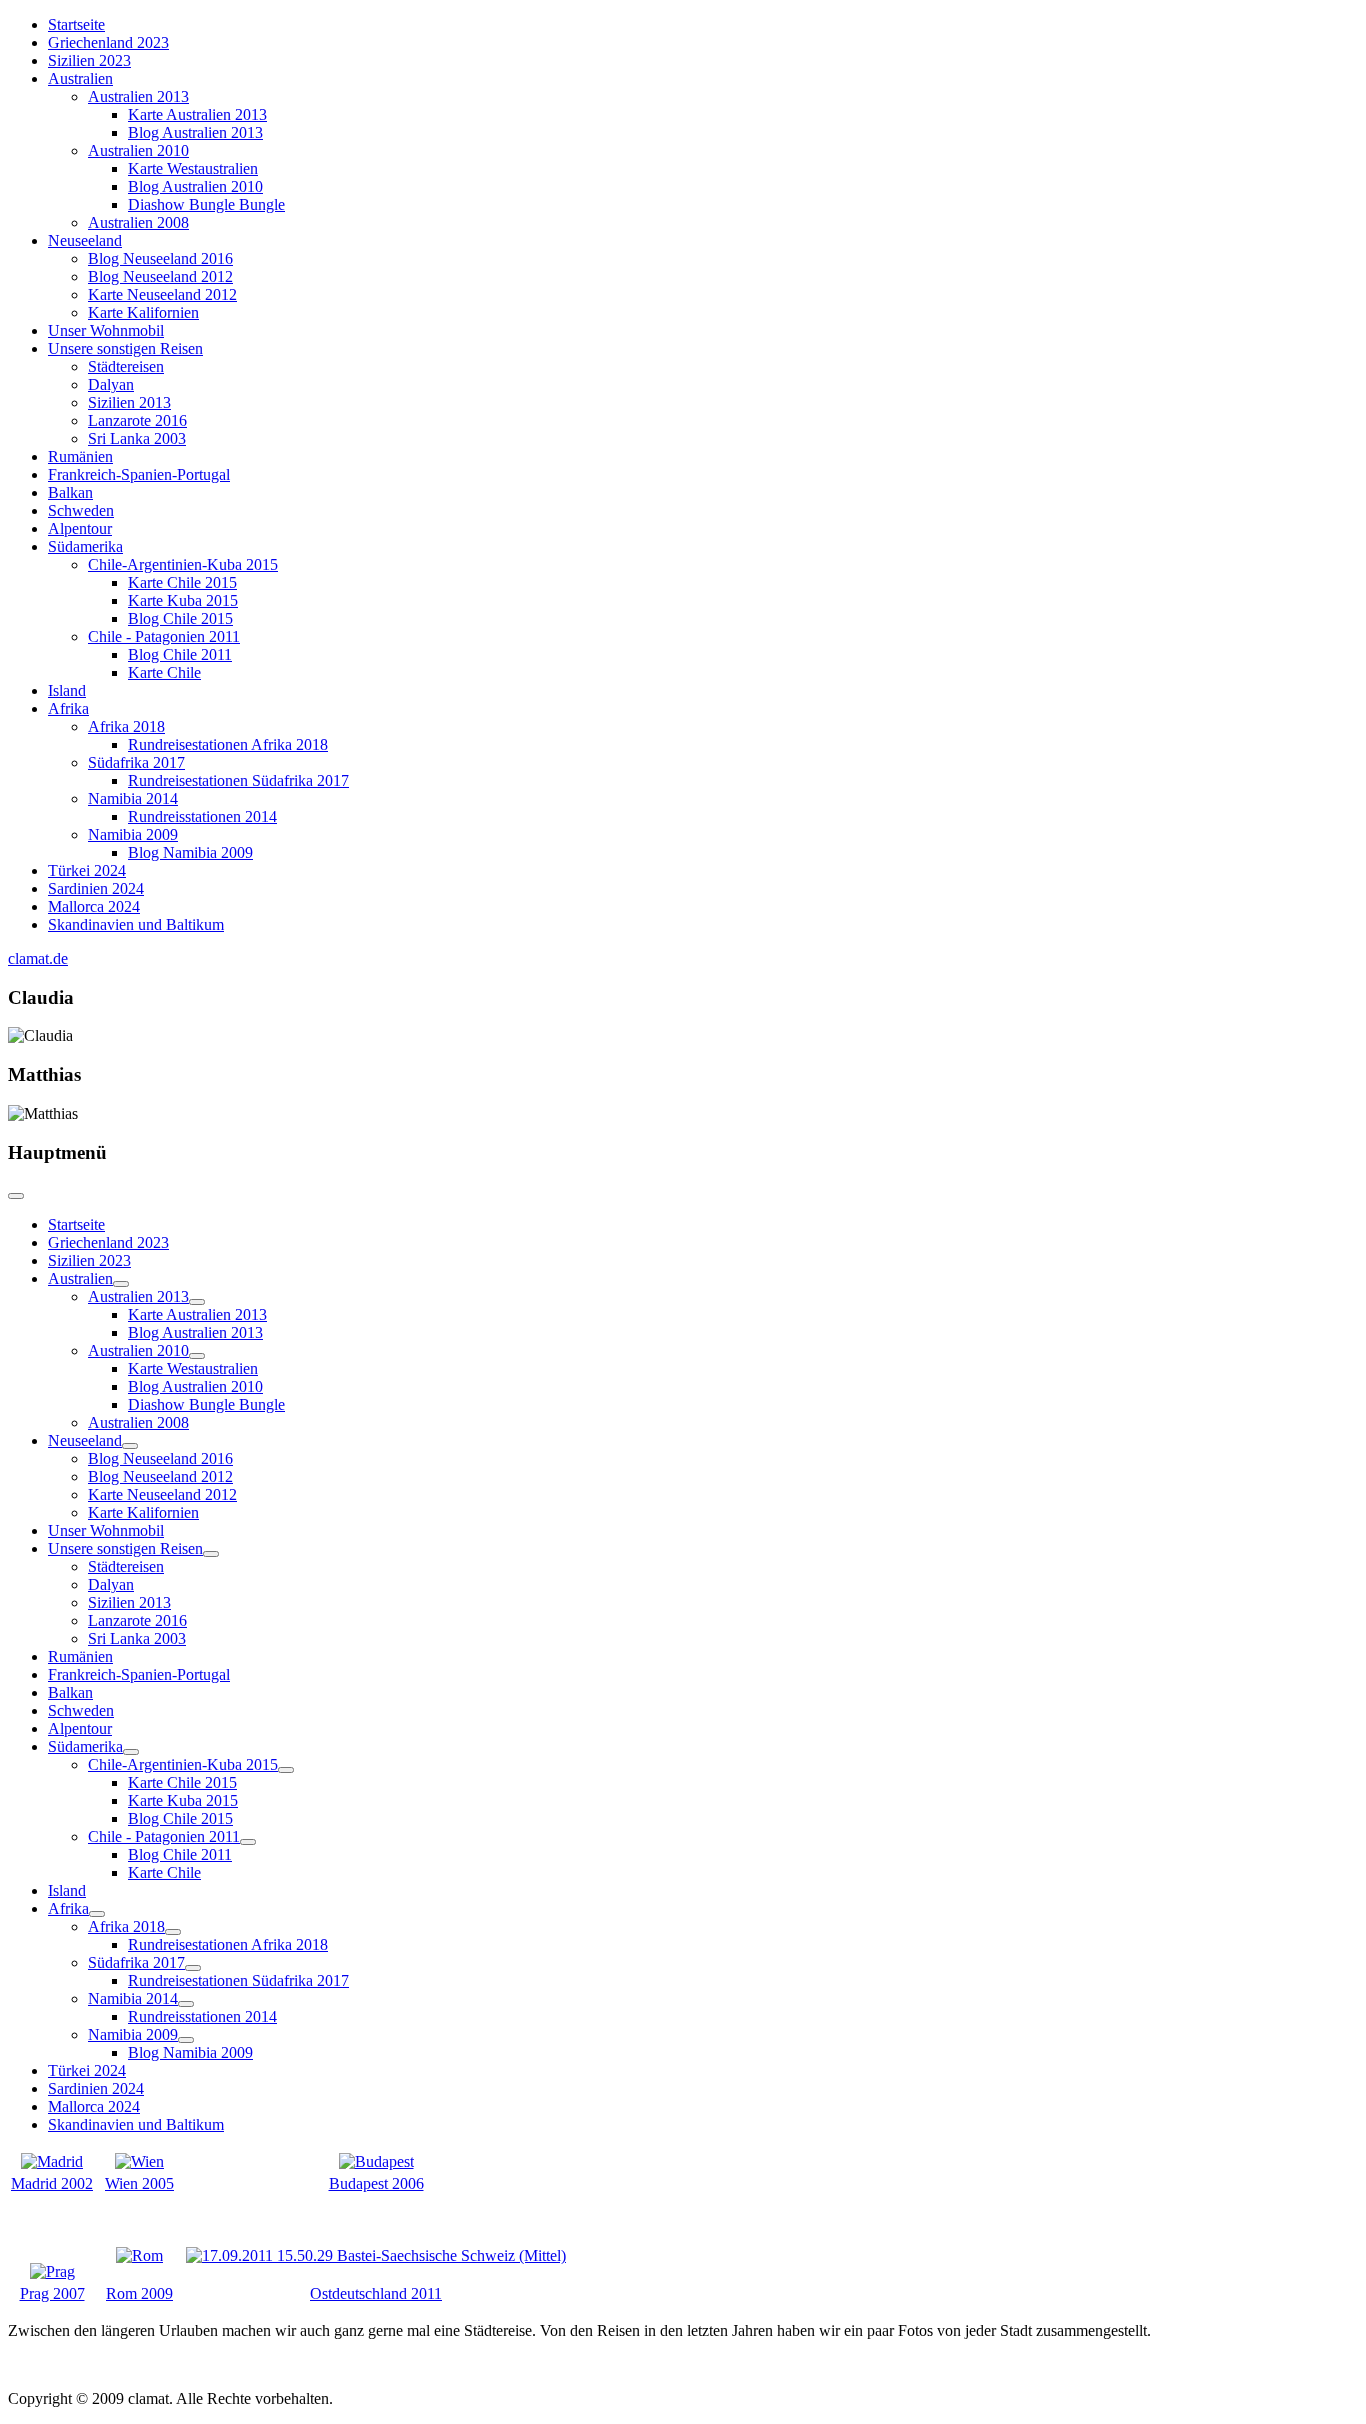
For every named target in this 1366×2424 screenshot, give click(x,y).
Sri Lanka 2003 (137, 438)
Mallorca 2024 (94, 906)
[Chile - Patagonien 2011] (248, 1842)
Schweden (81, 510)
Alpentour (80, 528)
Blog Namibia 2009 (190, 852)
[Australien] (121, 1284)
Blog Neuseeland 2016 (160, 258)
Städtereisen (126, 366)
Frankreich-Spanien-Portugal (139, 474)
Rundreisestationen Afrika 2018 (228, 744)
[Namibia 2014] (186, 2004)
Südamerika (85, 546)
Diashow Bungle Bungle (206, 204)
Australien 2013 (138, 96)
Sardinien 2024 (96, 888)
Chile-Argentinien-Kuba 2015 (183, 564)
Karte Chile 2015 (182, 582)
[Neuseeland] (130, 1446)
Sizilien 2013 (129, 402)
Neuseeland (85, 240)
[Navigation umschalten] (16, 1196)
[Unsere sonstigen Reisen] (211, 1554)
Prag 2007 (52, 2293)
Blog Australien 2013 (195, 132)
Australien (80, 78)
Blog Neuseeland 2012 (160, 276)
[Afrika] (97, 1914)
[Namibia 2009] (186, 2040)
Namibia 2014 (133, 798)
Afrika (68, 708)
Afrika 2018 (126, 726)
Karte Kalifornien (143, 312)
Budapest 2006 (376, 2183)
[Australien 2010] (197, 1356)
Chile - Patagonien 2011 (164, 636)
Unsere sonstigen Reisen (125, 348)
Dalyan (111, 384)
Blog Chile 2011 (180, 654)
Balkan (70, 492)
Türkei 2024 (87, 870)
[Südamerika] (131, 1752)
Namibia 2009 (133, 834)
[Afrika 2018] (173, 1932)
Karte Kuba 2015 (183, 600)
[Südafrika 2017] (193, 1968)
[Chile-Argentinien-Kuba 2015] (286, 1770)
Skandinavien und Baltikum (136, 924)
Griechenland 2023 (108, 42)
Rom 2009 (139, 2293)
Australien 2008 (138, 222)
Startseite (76, 24)
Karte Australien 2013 (197, 114)
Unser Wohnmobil (106, 330)
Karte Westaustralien (193, 168)
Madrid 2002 (52, 2183)
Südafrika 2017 (136, 762)
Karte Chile (164, 672)
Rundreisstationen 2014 (202, 816)
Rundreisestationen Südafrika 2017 (238, 780)
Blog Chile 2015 (180, 618)
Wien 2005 (139, 2183)
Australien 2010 (138, 150)
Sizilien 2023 (89, 60)
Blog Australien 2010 (195, 186)
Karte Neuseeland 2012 (162, 294)
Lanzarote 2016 (137, 420)
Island (67, 690)
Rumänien (80, 456)
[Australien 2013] (197, 1302)
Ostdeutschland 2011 (376, 2293)
